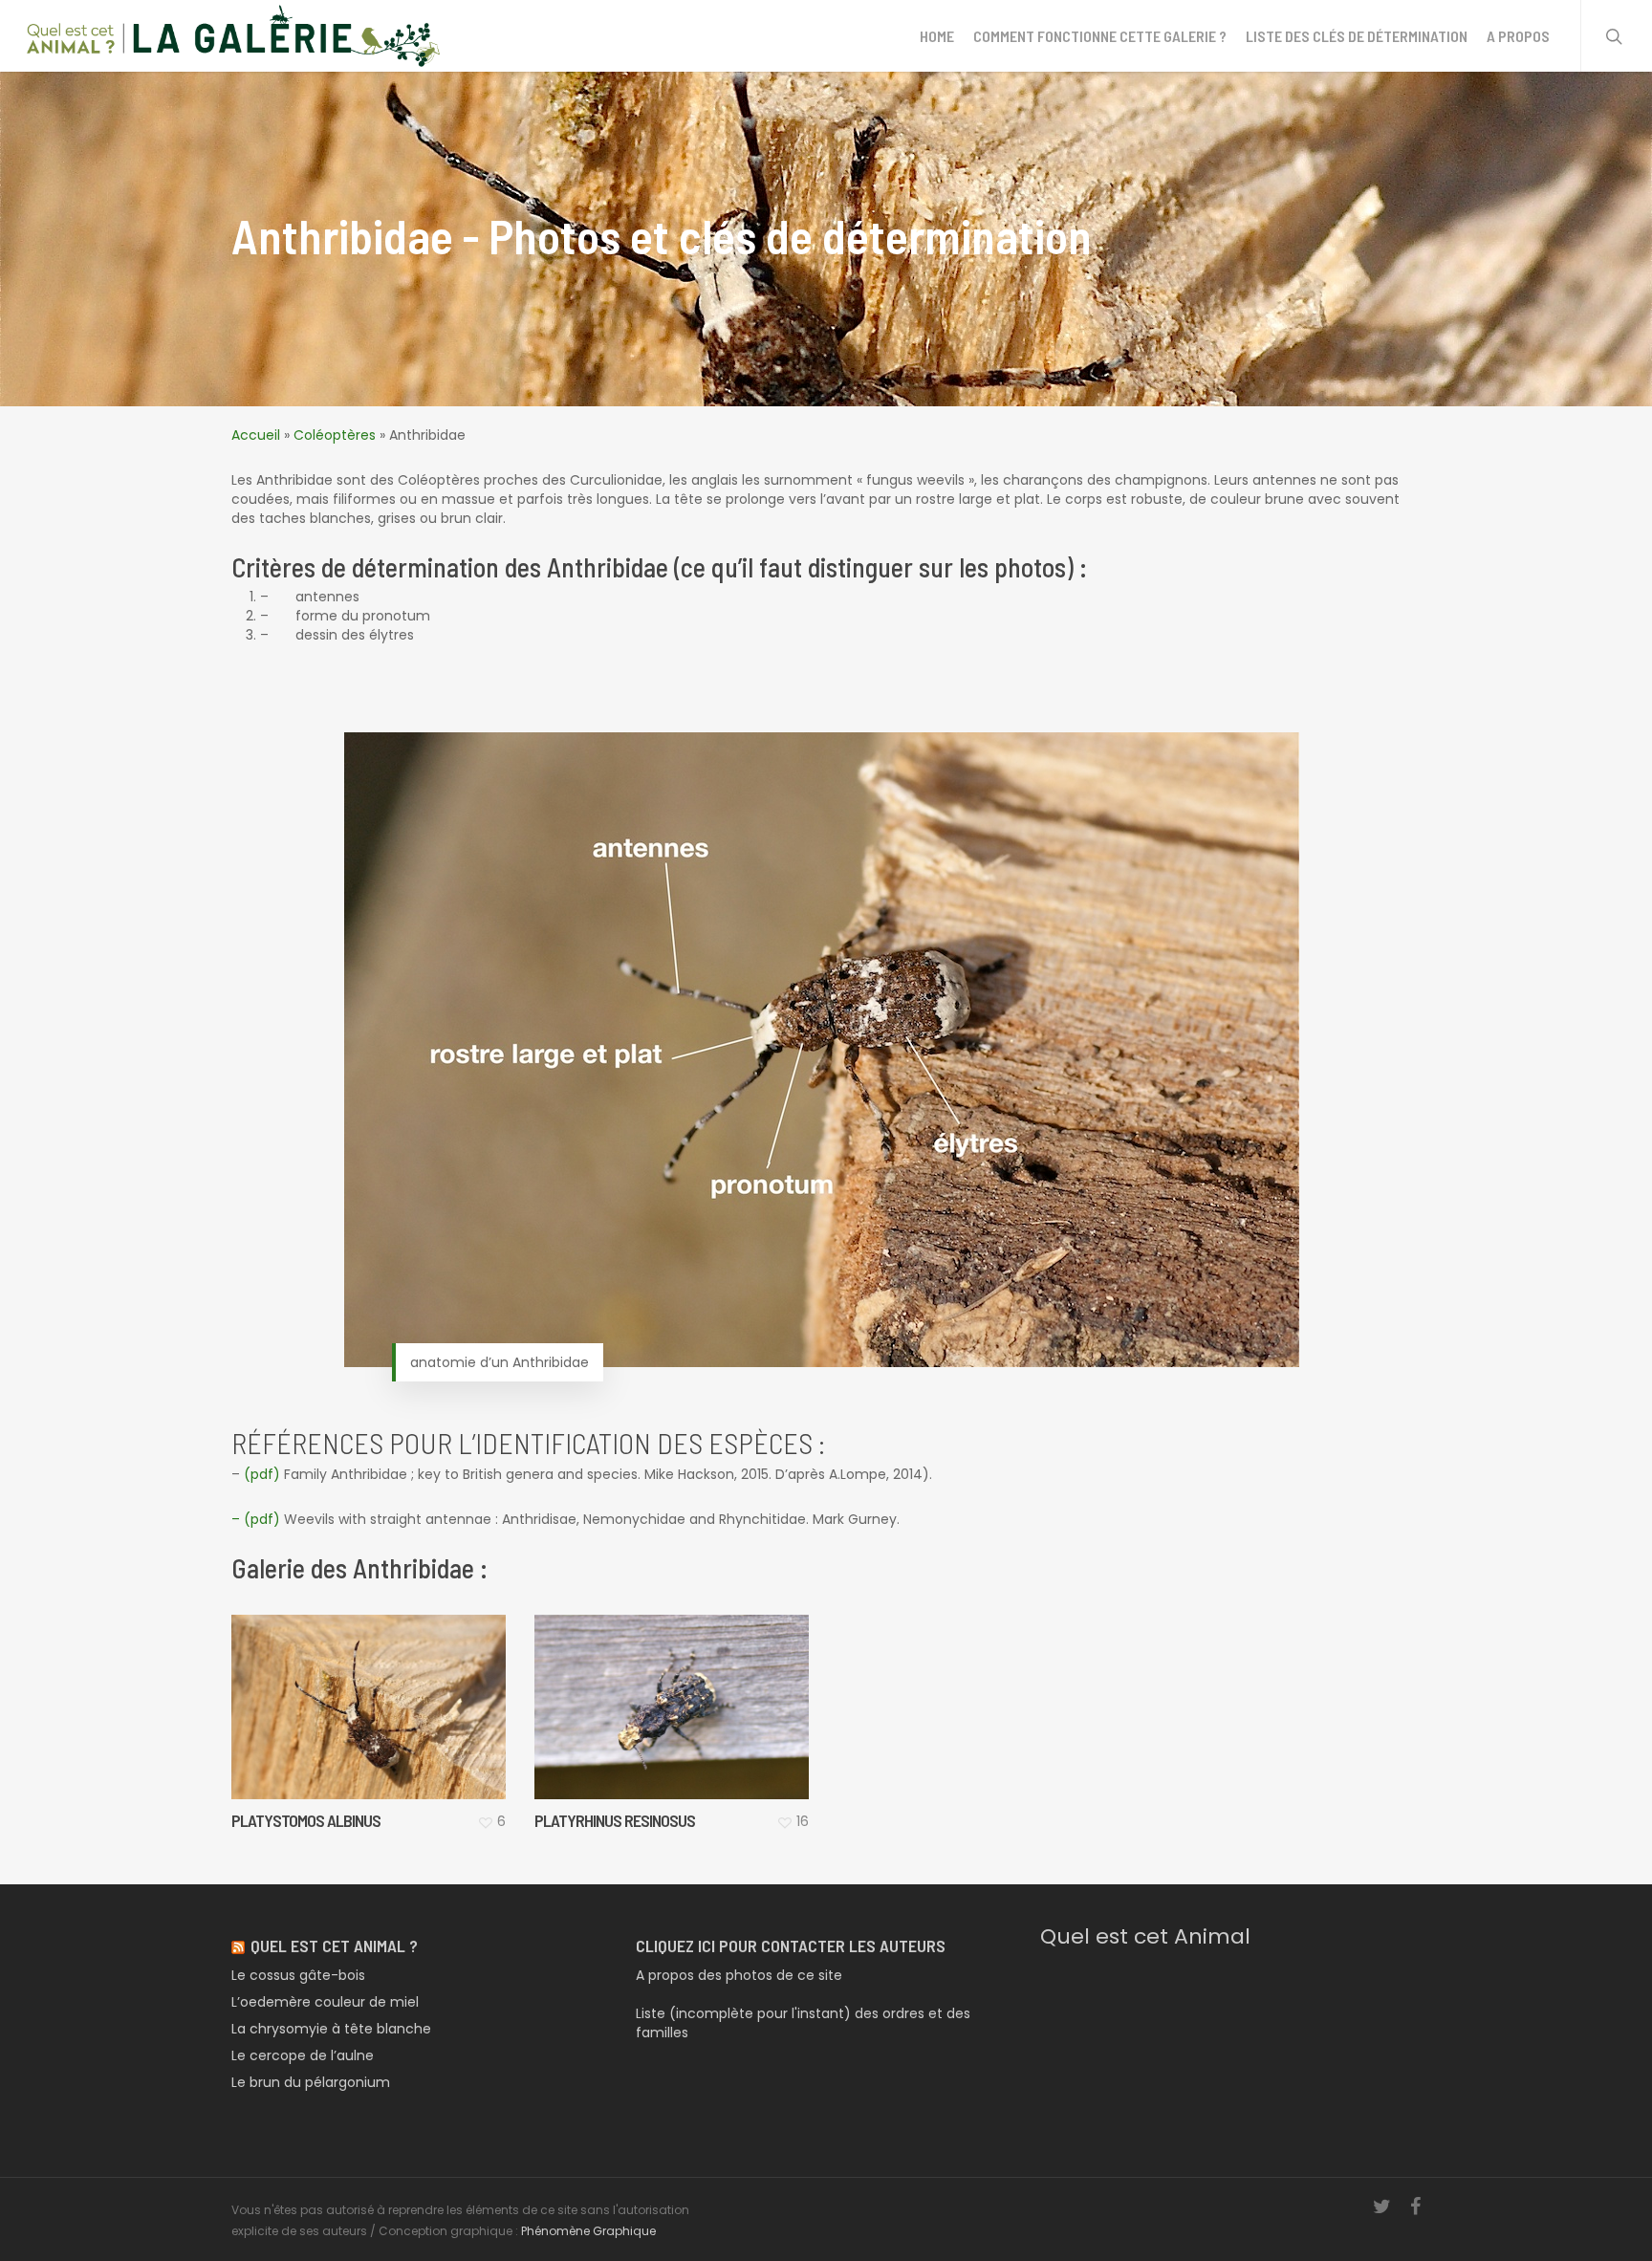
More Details (415, 1688)
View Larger (320, 1688)
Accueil (256, 435)
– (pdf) (256, 1519)
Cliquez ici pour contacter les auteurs (791, 1946)
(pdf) (262, 1474)
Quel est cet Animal (1145, 1936)
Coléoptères (335, 435)
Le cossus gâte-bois (298, 1975)
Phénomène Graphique (588, 2231)
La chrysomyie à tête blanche (331, 2029)
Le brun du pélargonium (311, 2082)
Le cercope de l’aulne (303, 2055)
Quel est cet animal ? (334, 1946)
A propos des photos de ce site (739, 1975)
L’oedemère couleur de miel (325, 2002)
